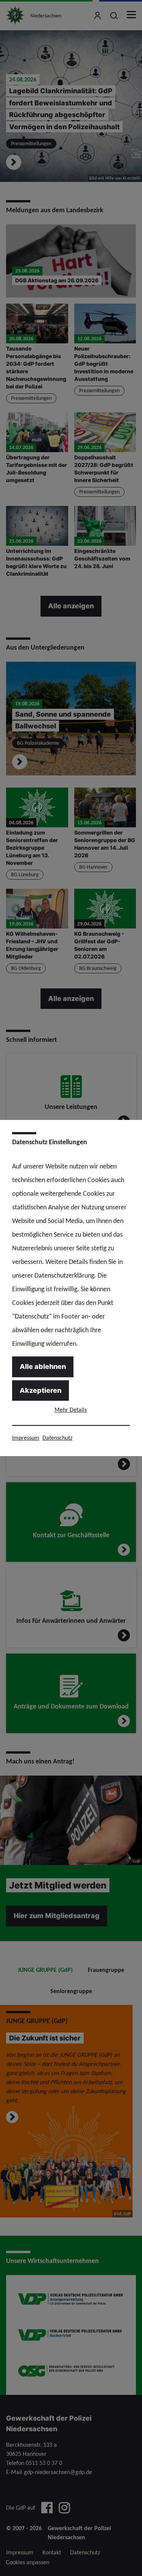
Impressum (26, 1438)
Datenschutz (57, 1438)
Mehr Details (71, 1410)
